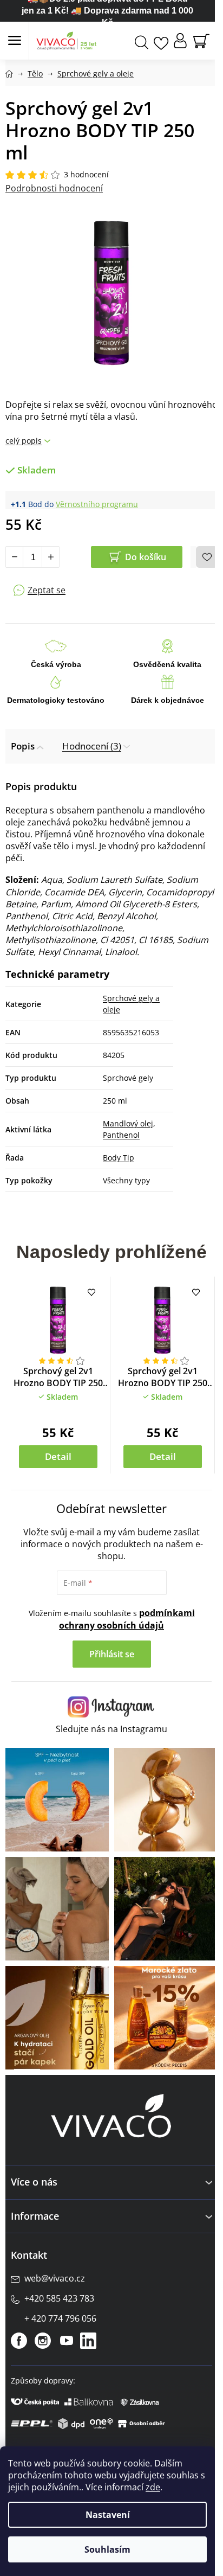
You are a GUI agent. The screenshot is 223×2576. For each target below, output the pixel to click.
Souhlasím (107, 2549)
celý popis (24, 441)
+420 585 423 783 (59, 2298)
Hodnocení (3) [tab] (92, 746)
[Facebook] (19, 2341)
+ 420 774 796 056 (60, 2318)
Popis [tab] (23, 746)
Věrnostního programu (97, 504)
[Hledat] (142, 41)
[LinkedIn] (88, 2341)
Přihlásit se (112, 1654)
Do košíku (146, 557)
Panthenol (121, 1135)
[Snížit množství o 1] (15, 557)
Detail (58, 1456)
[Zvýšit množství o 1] (50, 557)
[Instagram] (43, 2341)
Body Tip (119, 1158)
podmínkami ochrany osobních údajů (127, 1619)
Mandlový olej (128, 1123)
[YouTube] (67, 2341)
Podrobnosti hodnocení (54, 188)
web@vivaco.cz (55, 2278)
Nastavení (108, 2515)
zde (153, 2487)
